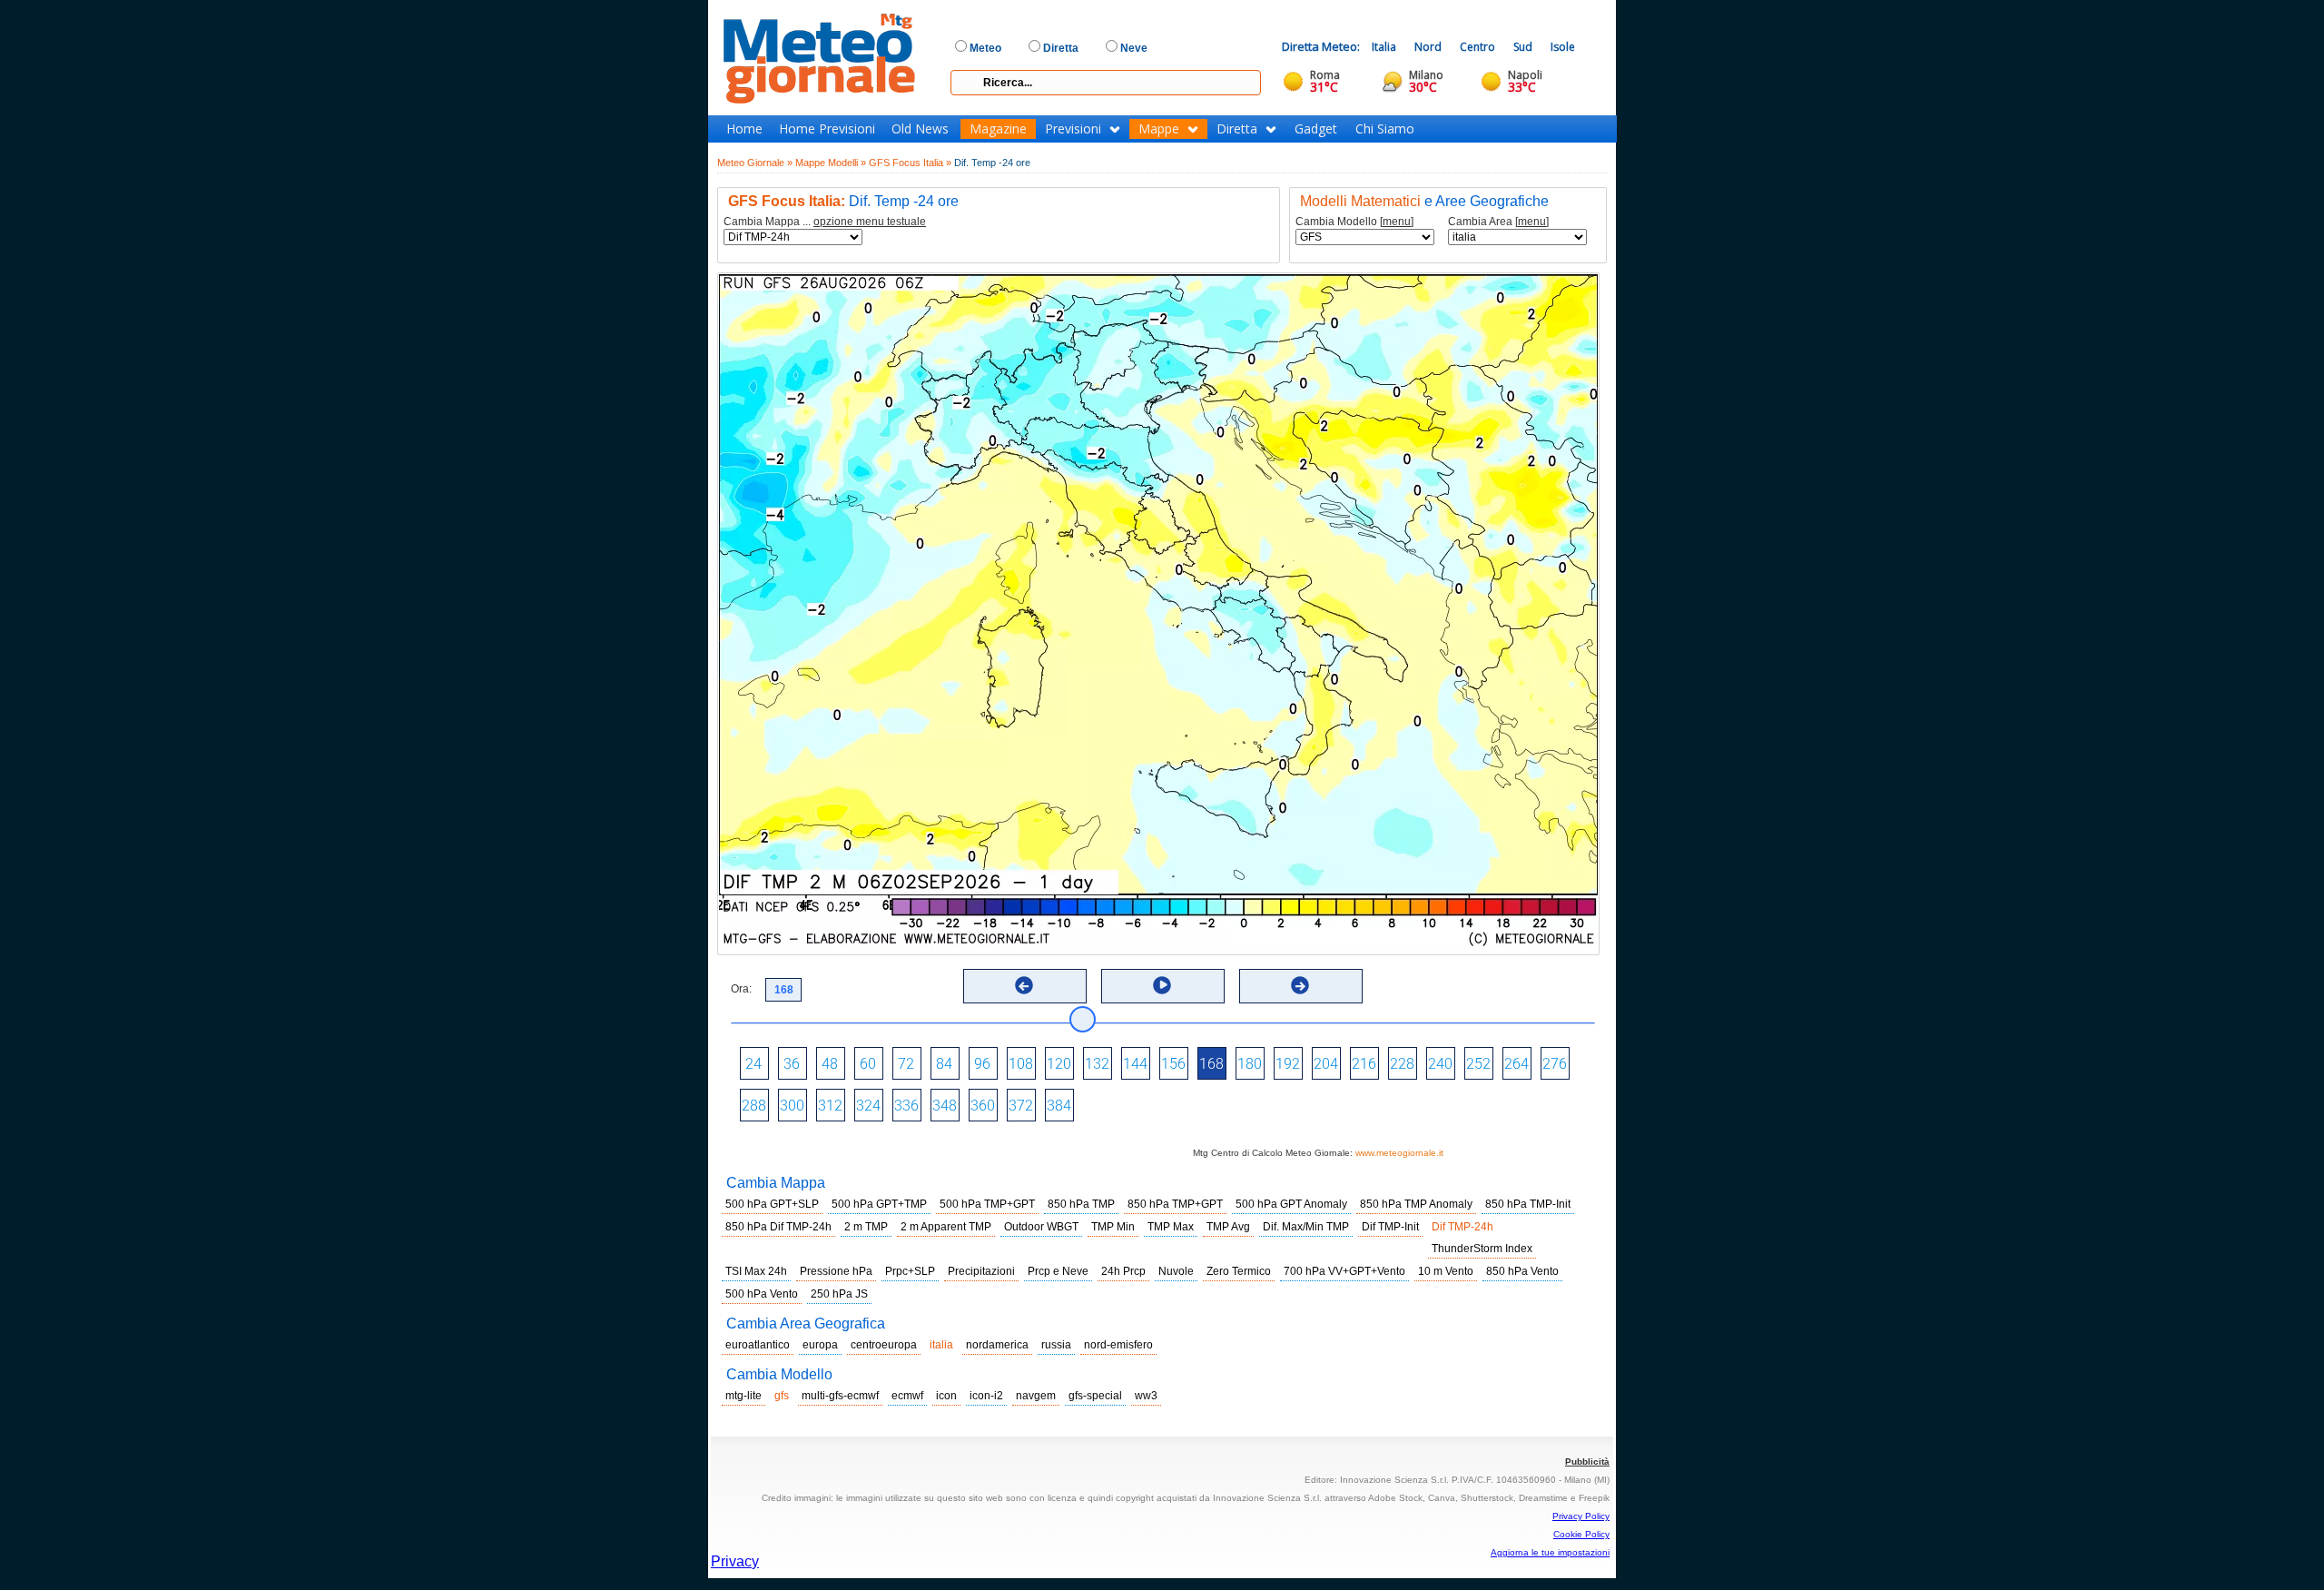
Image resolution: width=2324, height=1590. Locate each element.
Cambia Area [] (1498, 222)
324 (868, 1106)
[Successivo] (1300, 985)
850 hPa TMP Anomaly (1416, 1204)
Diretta (1237, 129)
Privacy (735, 1561)
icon (946, 1396)
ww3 (1146, 1396)
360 (983, 1106)
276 (1555, 1064)
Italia (1384, 47)
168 (1211, 1064)
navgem (1036, 1396)
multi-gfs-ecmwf (840, 1396)
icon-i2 (986, 1396)
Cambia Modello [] (1354, 222)
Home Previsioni (827, 129)
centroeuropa (884, 1345)
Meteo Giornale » (755, 163)
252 (1478, 1064)
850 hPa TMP (1081, 1204)
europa (820, 1345)
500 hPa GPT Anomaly (1291, 1204)
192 (1288, 1064)
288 (754, 1106)
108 (1021, 1064)
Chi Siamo (1385, 129)
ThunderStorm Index (1482, 1249)
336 (906, 1106)
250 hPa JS (839, 1294)
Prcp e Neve (1058, 1271)
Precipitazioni (981, 1271)
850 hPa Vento (1522, 1271)
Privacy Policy (1581, 1516)
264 (1517, 1064)
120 (1059, 1064)
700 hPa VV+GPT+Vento (1344, 1271)
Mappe (1159, 129)
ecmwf (907, 1396)
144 (1135, 1064)
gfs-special (1095, 1396)
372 (1021, 1106)
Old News (920, 129)
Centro (1477, 47)
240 (1440, 1064)
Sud (1523, 47)
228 (1402, 1064)
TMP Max (1171, 1227)
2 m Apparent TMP (946, 1227)
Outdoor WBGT (1041, 1227)
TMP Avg (1228, 1227)
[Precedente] (1024, 985)
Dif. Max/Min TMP (1306, 1227)
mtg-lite (743, 1396)
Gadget (1316, 129)
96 (982, 1064)
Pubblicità (1587, 1462)
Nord (1428, 47)
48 (830, 1064)
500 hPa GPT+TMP (879, 1204)
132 (1097, 1064)
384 (1059, 1106)
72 (906, 1064)
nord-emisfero (1118, 1345)
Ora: (741, 989)
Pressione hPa (836, 1271)
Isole (1563, 47)
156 (1173, 1064)
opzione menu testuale (870, 222)
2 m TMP (866, 1227)
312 (830, 1106)
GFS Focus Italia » (910, 163)
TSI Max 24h (756, 1271)
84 (944, 1064)
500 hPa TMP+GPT (987, 1204)
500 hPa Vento (762, 1294)
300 (792, 1106)
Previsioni (1073, 129)
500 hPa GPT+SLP (772, 1204)
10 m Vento (1446, 1271)
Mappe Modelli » (831, 163)
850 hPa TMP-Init (1528, 1204)
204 (1326, 1064)
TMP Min (1113, 1227)
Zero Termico (1239, 1271)
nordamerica (997, 1345)
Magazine (998, 129)
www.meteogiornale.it (1399, 1153)
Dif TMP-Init (1390, 1227)
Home (744, 129)
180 (1250, 1064)
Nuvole (1176, 1271)
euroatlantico (758, 1345)
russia (1056, 1345)
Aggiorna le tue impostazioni (1550, 1552)
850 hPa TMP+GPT (1175, 1204)
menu (1397, 222)
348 (945, 1106)
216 (1364, 1064)
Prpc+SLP (910, 1271)
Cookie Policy (1581, 1534)
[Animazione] (1162, 985)
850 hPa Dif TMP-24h (778, 1227)
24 (753, 1064)
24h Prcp (1123, 1271)
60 (868, 1064)
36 (792, 1064)
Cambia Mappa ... (825, 222)
